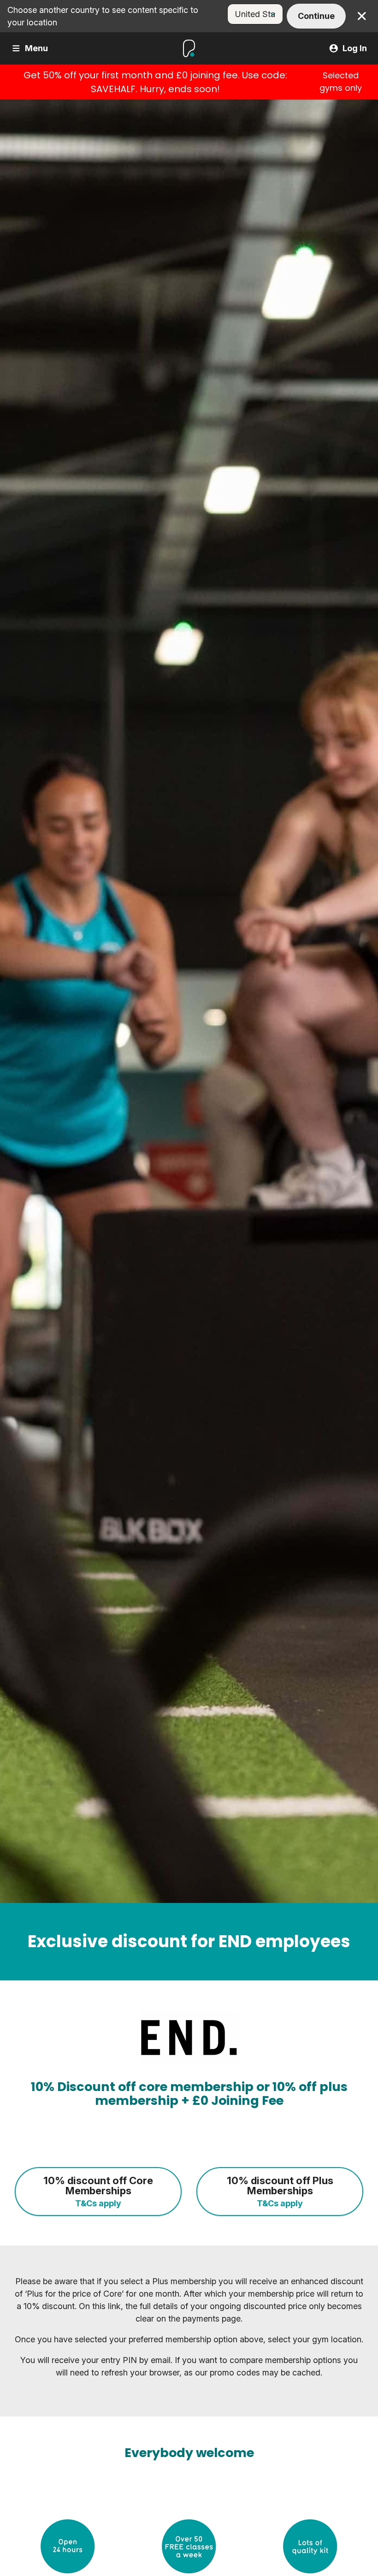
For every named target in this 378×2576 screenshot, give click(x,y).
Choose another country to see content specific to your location (103, 16)
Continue (316, 16)
